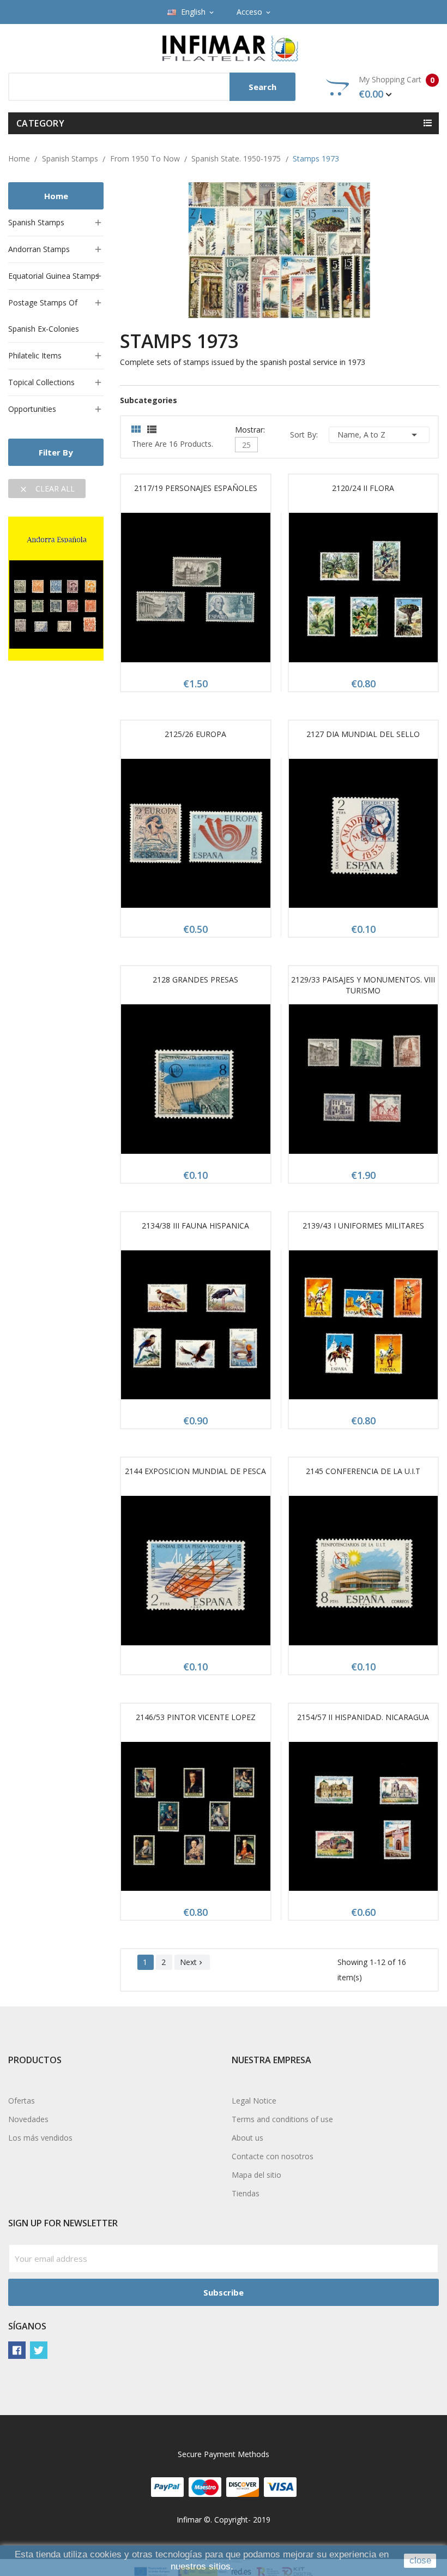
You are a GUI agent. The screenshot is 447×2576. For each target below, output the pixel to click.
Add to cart (170, 591)
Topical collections (41, 382)
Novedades (28, 2119)
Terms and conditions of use (282, 2119)
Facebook (17, 2350)
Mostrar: (250, 429)
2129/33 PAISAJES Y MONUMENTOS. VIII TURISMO (363, 985)
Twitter (39, 2350)
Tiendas (246, 2193)
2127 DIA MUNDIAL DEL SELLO (363, 734)
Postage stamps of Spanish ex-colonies (44, 316)
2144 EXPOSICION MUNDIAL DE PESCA (195, 1471)
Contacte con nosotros (273, 2156)
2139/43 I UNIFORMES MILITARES (363, 1226)
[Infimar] (56, 588)
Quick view (196, 591)
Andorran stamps (39, 249)
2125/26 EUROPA (195, 734)
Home (56, 196)
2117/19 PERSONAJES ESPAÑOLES (196, 488)
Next (192, 1962)
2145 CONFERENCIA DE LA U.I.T (363, 1471)
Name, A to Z (379, 435)
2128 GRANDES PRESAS (195, 980)
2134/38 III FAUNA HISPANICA (195, 1226)
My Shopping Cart (397, 87)
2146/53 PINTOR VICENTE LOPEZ (196, 1717)
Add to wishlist (221, 591)
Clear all (47, 489)
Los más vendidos (40, 2138)
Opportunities (32, 409)
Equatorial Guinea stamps (54, 276)
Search (262, 87)
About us (247, 2138)
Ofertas (22, 2101)
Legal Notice (254, 2101)
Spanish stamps (36, 222)
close (420, 2560)
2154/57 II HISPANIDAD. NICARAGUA (363, 1717)
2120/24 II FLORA (363, 488)
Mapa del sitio (256, 2175)
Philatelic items (35, 355)
